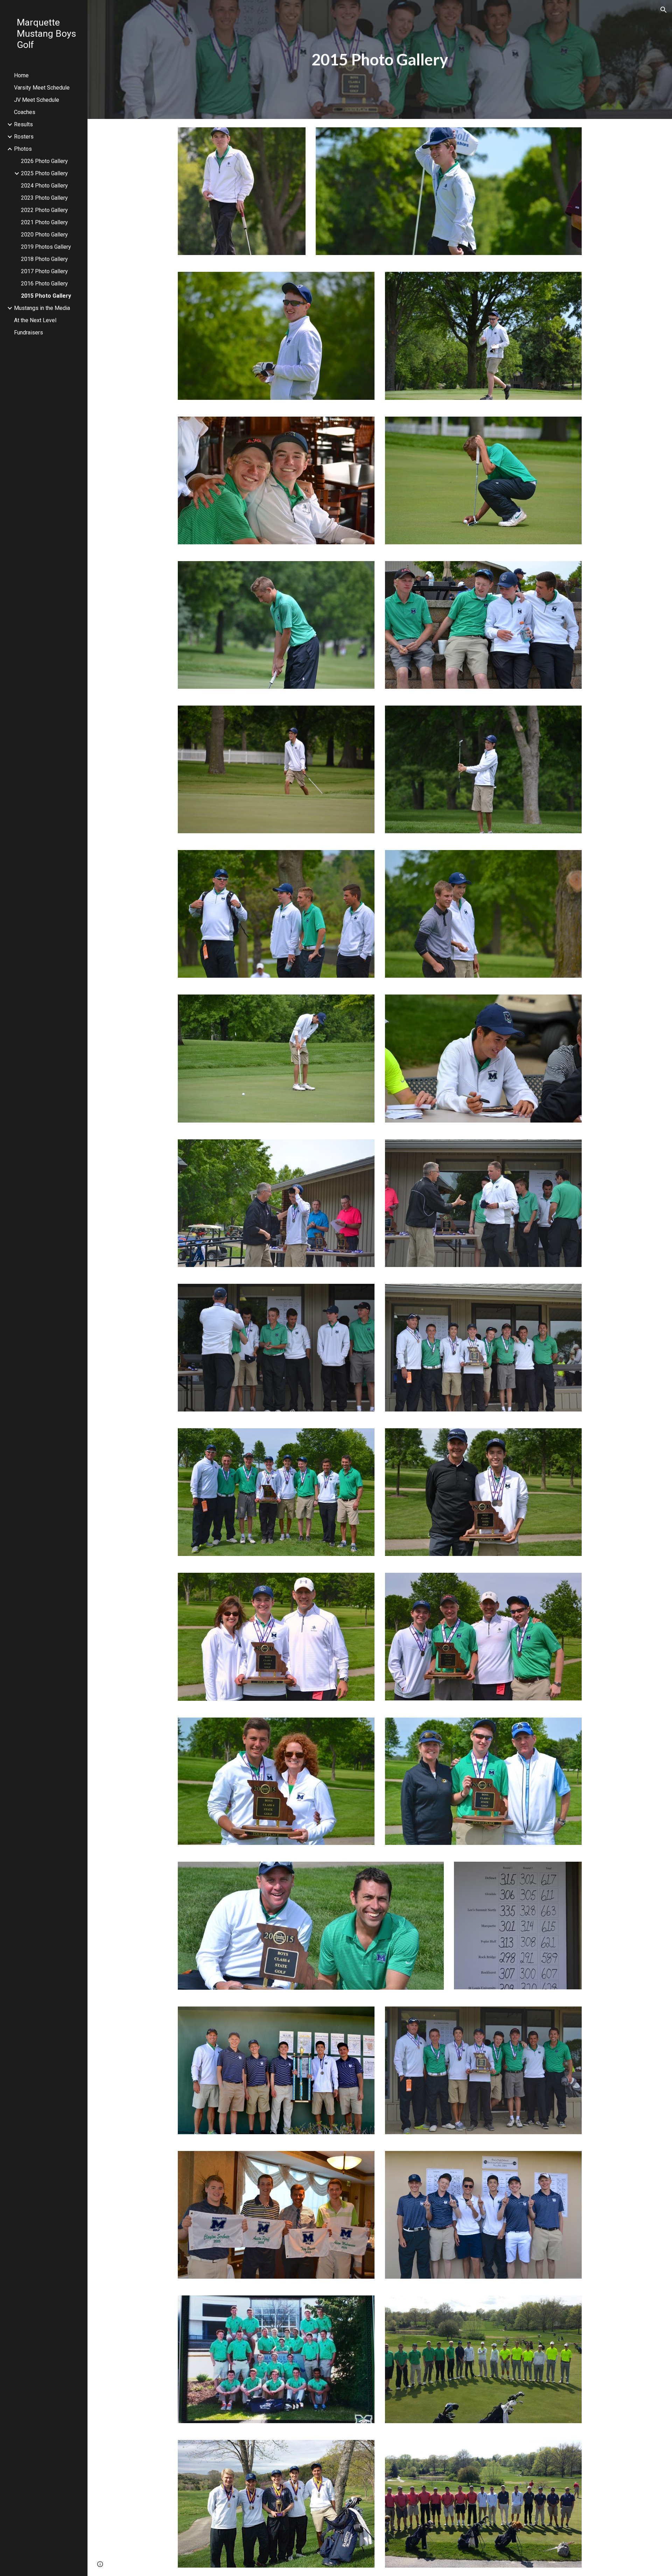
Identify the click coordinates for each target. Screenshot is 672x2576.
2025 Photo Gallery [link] (44, 173)
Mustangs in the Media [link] (42, 308)
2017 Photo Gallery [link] (44, 271)
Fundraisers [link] (29, 332)
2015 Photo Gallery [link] (46, 296)
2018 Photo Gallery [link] (44, 259)
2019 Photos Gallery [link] (46, 247)
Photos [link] (23, 149)
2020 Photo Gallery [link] (44, 235)
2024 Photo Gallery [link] (44, 186)
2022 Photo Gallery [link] (44, 210)
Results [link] (23, 124)
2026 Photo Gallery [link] (44, 161)
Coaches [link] (25, 112)
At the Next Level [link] (35, 320)
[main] (380, 60)
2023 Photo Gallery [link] (44, 198)
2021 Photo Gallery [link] (44, 222)
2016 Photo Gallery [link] (44, 284)
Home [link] (21, 75)
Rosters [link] (24, 137)
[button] (664, 10)
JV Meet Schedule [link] (37, 100)
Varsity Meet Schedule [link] (42, 88)
